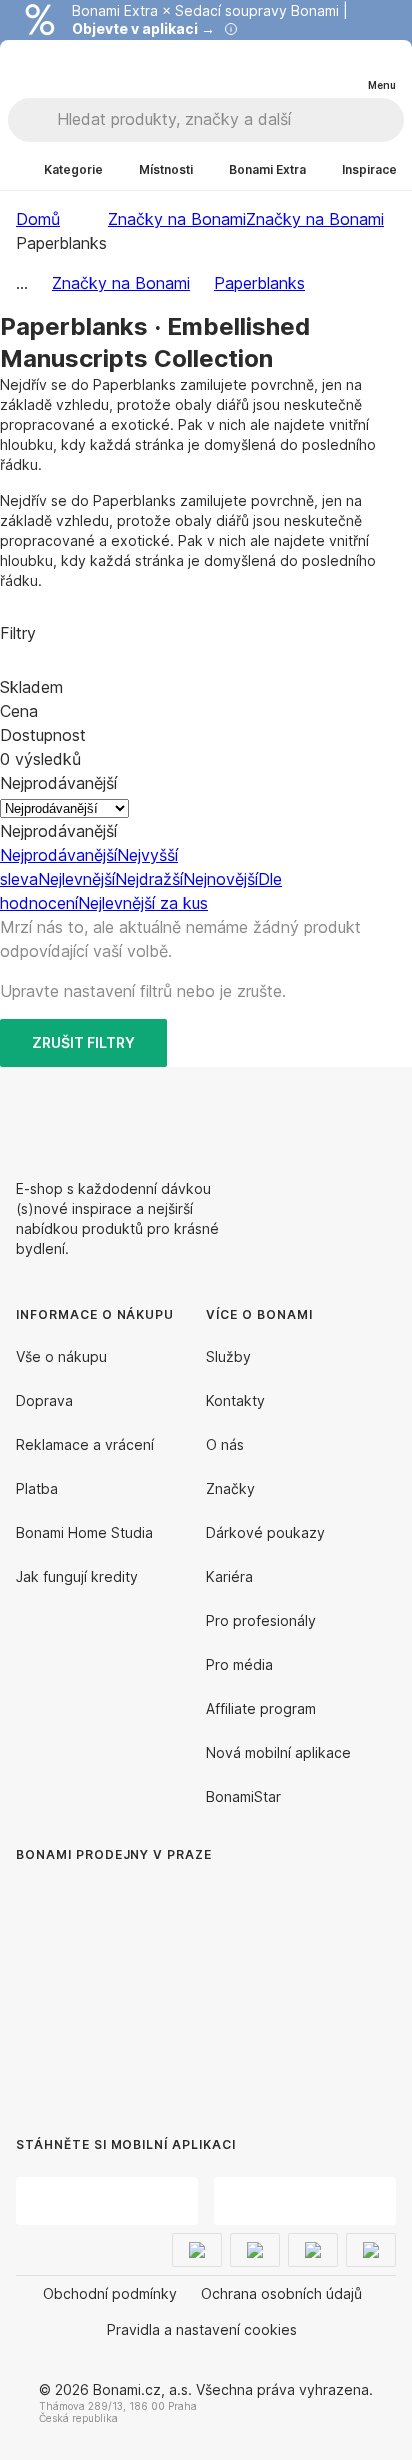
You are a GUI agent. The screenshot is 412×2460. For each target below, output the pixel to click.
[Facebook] (332, 1115)
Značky (230, 1488)
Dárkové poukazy (265, 1532)
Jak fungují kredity (77, 1576)
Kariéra (229, 1576)
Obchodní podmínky (110, 2293)
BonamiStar (243, 1796)
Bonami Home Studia (84, 1532)
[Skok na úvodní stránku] (58, 69)
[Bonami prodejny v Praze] (180, 1980)
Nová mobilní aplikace (278, 1752)
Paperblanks (259, 283)
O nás (225, 1444)
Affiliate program (261, 1708)
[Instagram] (380, 1115)
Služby (228, 1356)
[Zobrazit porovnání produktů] (300, 69)
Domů (38, 219)
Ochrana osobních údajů (281, 2293)
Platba (37, 1488)
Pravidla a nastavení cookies (202, 2329)
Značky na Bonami (315, 219)
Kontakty (235, 1400)
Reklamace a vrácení (85, 1444)
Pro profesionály (261, 1620)
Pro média (239, 1664)
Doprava (44, 1400)
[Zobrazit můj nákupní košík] (340, 68)
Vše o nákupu (61, 1356)
